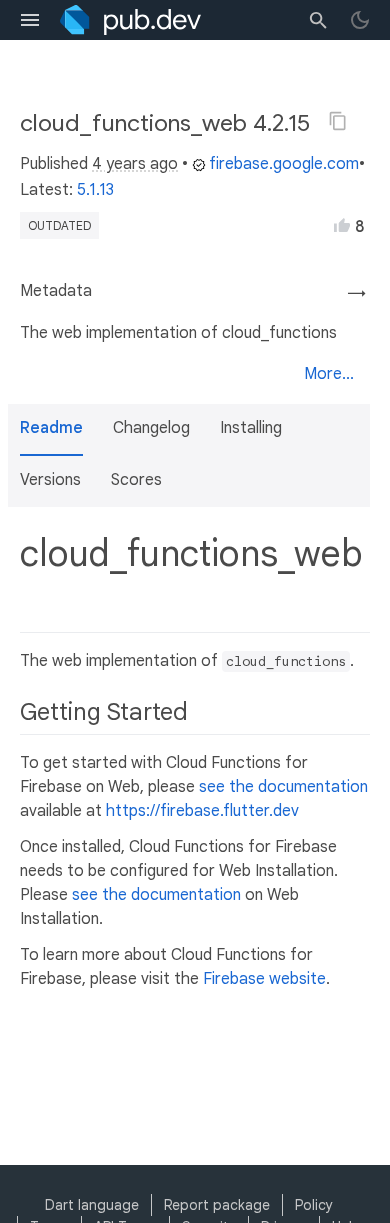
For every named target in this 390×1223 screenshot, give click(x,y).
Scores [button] (136, 480)
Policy (314, 1205)
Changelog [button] (151, 428)
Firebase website (264, 979)
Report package (217, 1205)
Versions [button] (50, 480)
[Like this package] (342, 225)
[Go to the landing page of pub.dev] (130, 20)
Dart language (92, 1205)
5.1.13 (95, 190)
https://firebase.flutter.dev (202, 811)
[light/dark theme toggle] (360, 20)
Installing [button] (251, 428)
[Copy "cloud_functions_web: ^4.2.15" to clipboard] (338, 121)
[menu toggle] (30, 20)
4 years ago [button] (135, 164)
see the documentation (283, 787)
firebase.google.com (284, 164)
